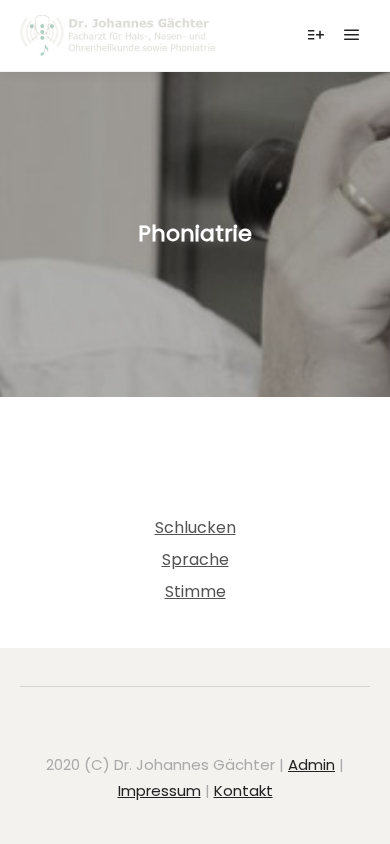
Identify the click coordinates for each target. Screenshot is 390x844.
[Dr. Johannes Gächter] (120, 35)
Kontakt (243, 790)
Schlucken (195, 527)
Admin (311, 764)
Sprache (195, 559)
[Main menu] (352, 35)
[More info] (316, 35)
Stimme (195, 591)
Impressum (159, 790)
